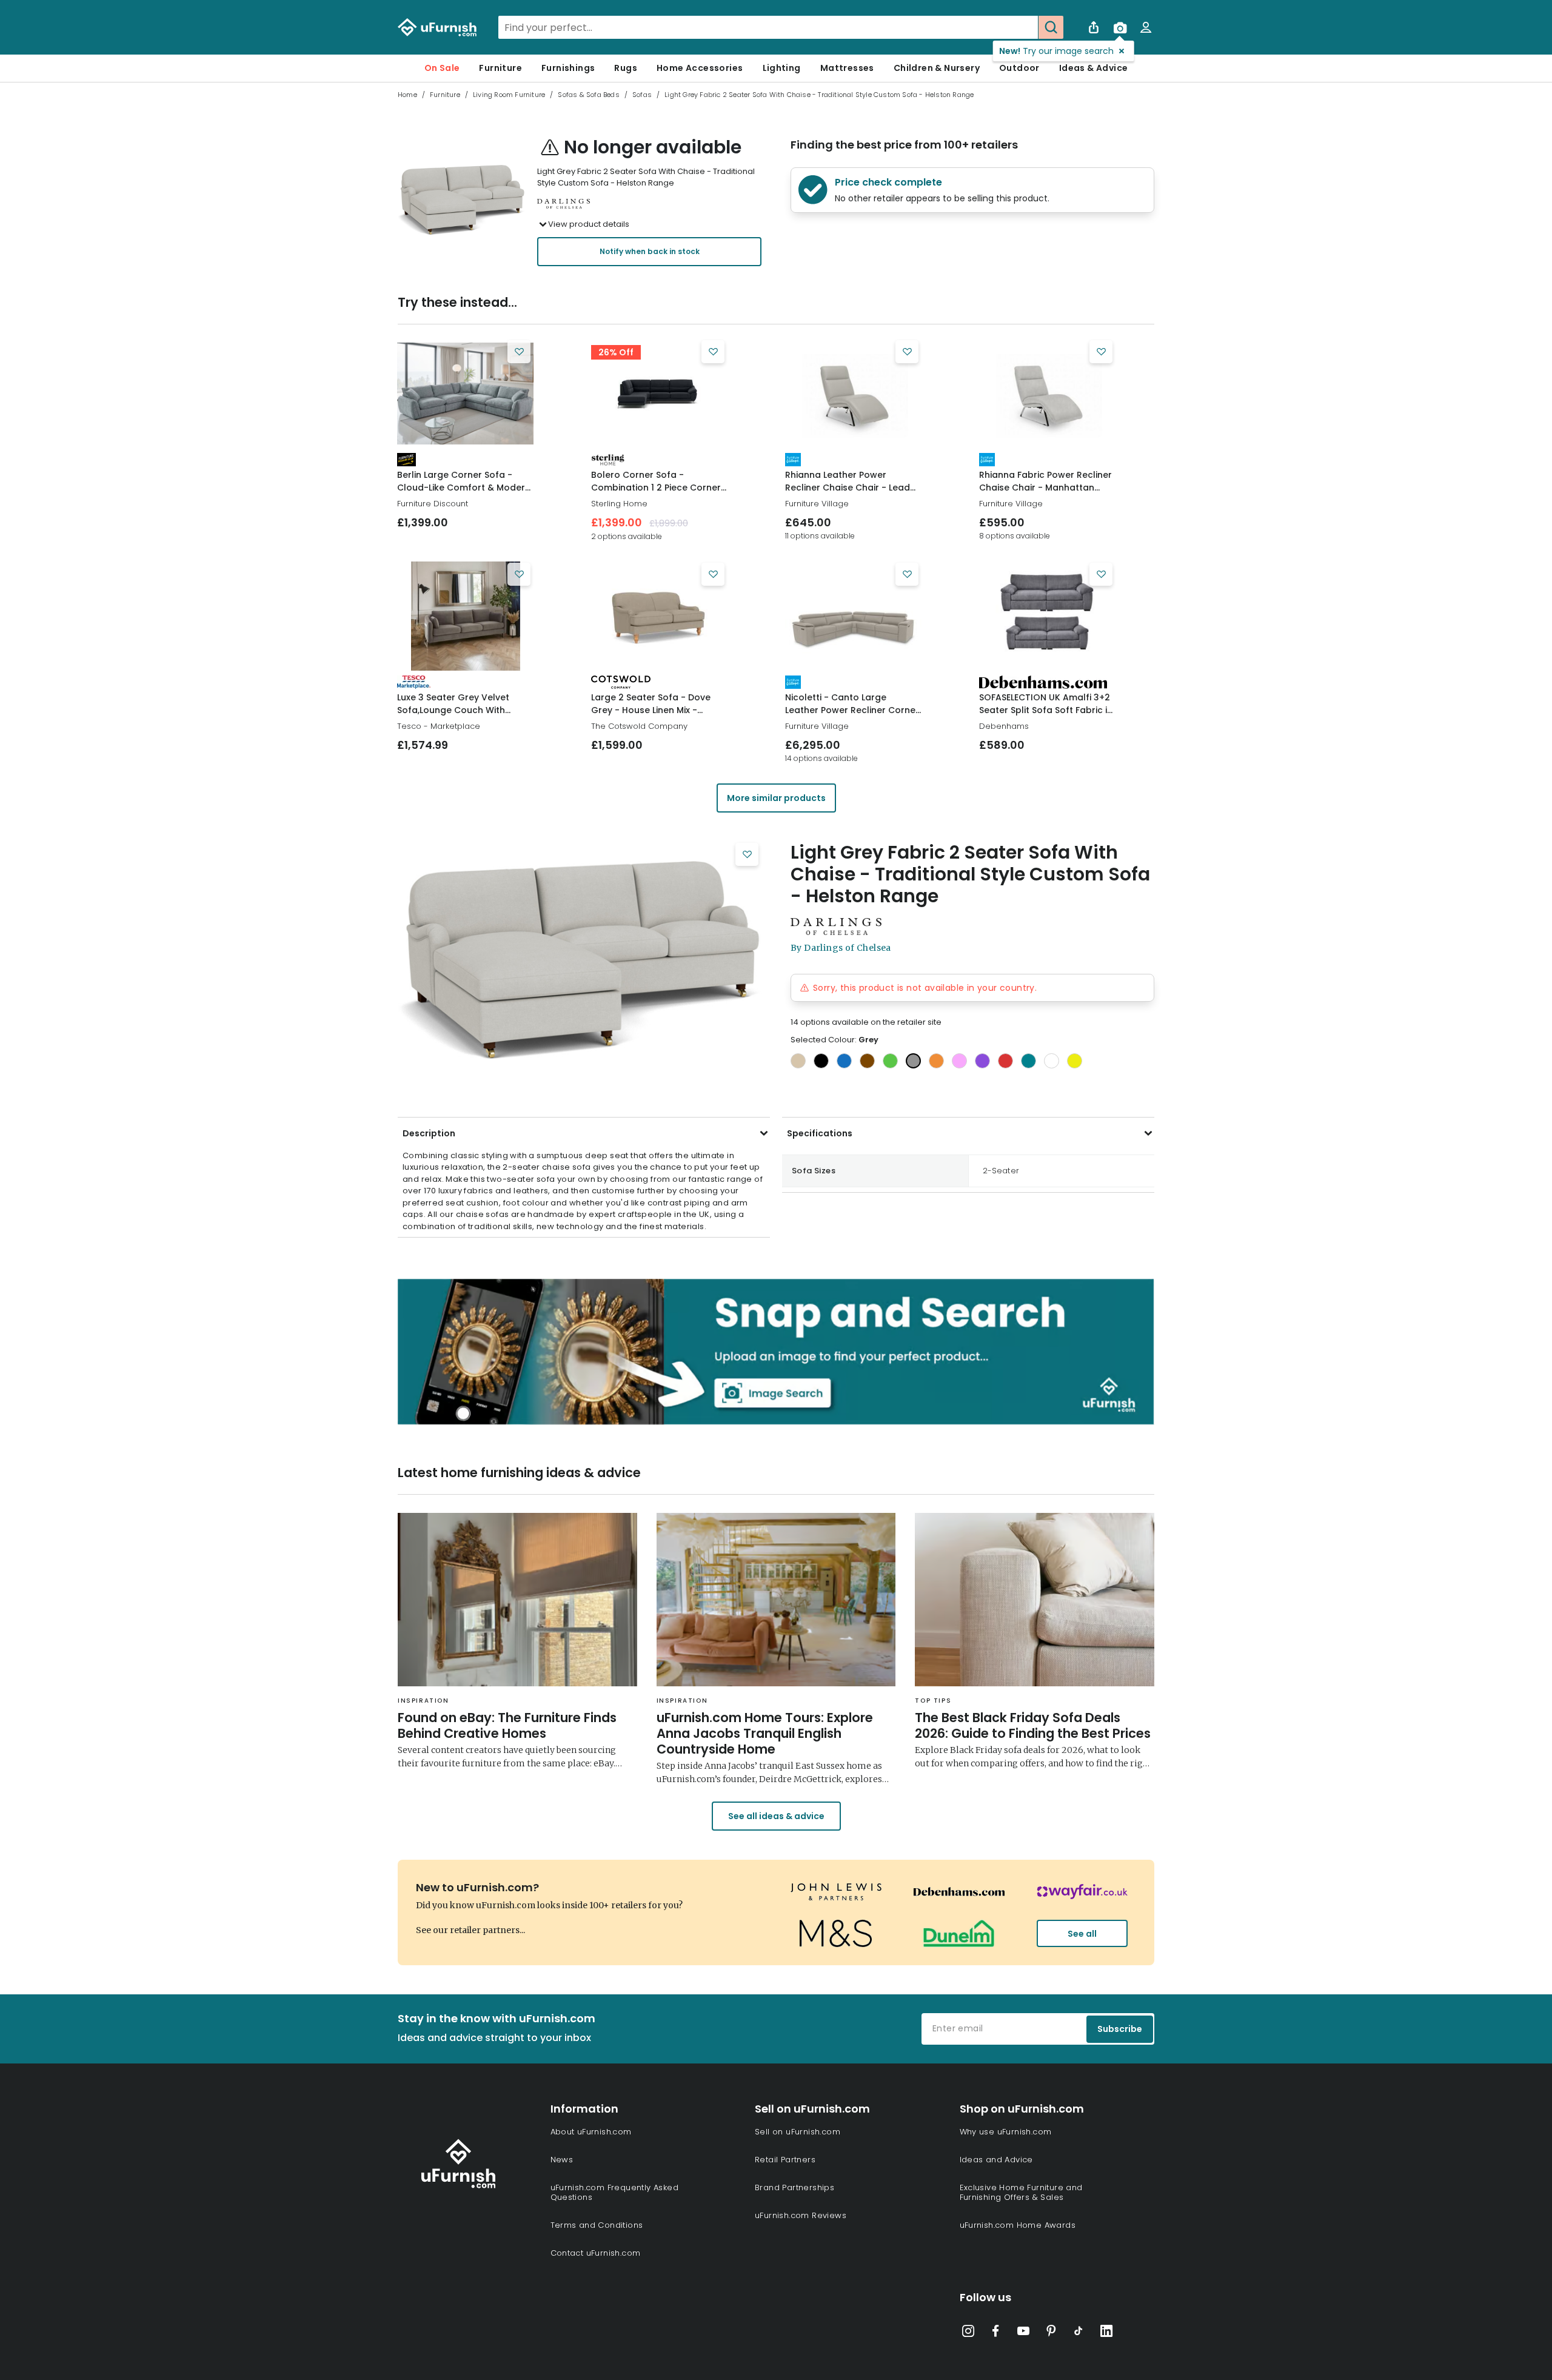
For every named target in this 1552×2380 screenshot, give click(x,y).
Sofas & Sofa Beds (588, 95)
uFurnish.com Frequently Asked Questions (615, 2192)
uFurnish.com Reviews (801, 2215)
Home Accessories (700, 68)
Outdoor (1019, 68)
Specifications (820, 1133)
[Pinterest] (1051, 2333)
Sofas (642, 95)
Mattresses (847, 68)
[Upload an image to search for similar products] (1120, 27)
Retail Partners (785, 2160)
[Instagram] (968, 2333)
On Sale (442, 68)
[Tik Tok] (1079, 2333)
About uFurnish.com (591, 2132)
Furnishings (568, 68)
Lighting (782, 68)
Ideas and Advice (996, 2160)
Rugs (626, 68)
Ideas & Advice (1094, 68)
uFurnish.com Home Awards (1018, 2225)
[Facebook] (995, 2333)
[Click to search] (1051, 27)
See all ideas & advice (776, 1816)
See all (1082, 1934)
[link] (465, 394)
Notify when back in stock (650, 251)
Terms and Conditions (597, 2225)
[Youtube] (1023, 2333)
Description (429, 1133)
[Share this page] (1094, 27)
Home (407, 95)
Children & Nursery (937, 68)
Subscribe (1120, 2029)
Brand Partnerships (794, 2187)
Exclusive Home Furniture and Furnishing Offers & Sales (1021, 2192)
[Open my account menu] (1146, 27)
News (562, 2160)
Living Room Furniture (509, 95)
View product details (589, 224)
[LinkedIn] (1106, 2333)
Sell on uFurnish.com (798, 2132)
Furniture (500, 68)
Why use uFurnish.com (1006, 2132)
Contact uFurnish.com (596, 2253)
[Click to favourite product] (519, 352)
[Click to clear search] (1025, 27)
